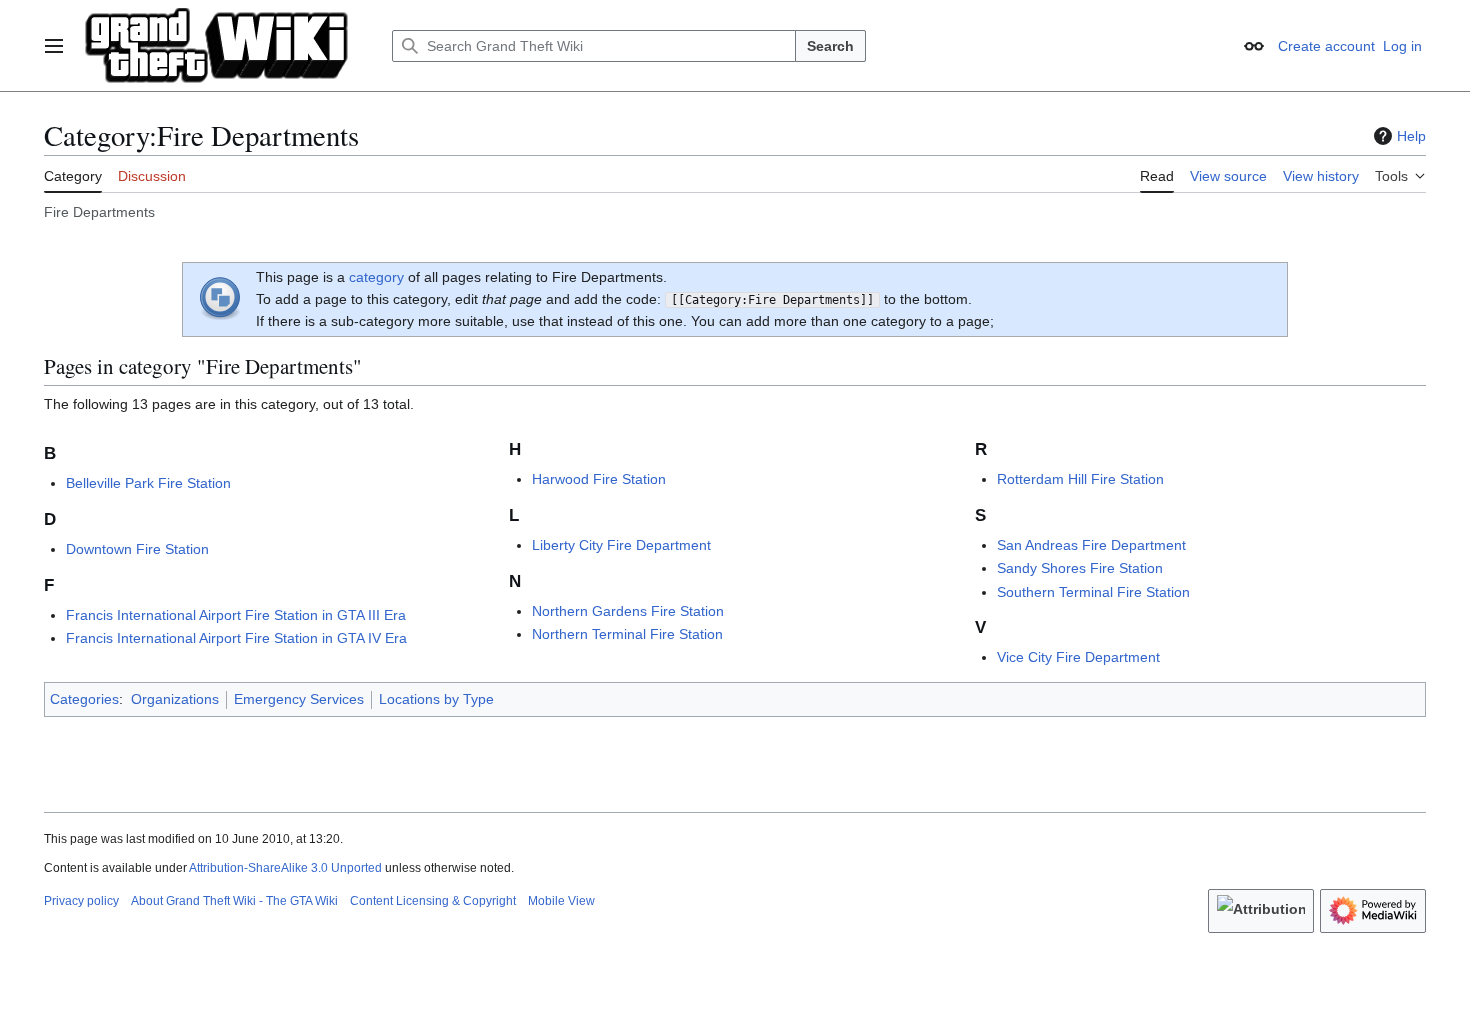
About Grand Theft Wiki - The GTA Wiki (234, 901)
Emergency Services (299, 699)
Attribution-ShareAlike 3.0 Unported (285, 868)
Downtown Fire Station (137, 549)
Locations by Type (436, 699)
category (376, 277)
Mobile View (561, 901)
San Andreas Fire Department (1091, 545)
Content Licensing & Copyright (433, 901)
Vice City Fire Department (1078, 657)
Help (1411, 136)
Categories (84, 699)
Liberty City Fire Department (621, 545)
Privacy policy (81, 901)
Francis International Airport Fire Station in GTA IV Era (236, 638)
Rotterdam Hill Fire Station (1080, 479)
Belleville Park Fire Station (148, 483)
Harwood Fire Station (599, 479)
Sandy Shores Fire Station (1080, 568)
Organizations (175, 699)
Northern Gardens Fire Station (628, 611)
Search (830, 46)
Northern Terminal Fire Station (627, 634)
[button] (54, 46)
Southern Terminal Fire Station (1093, 592)
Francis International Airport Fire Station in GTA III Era (236, 615)
